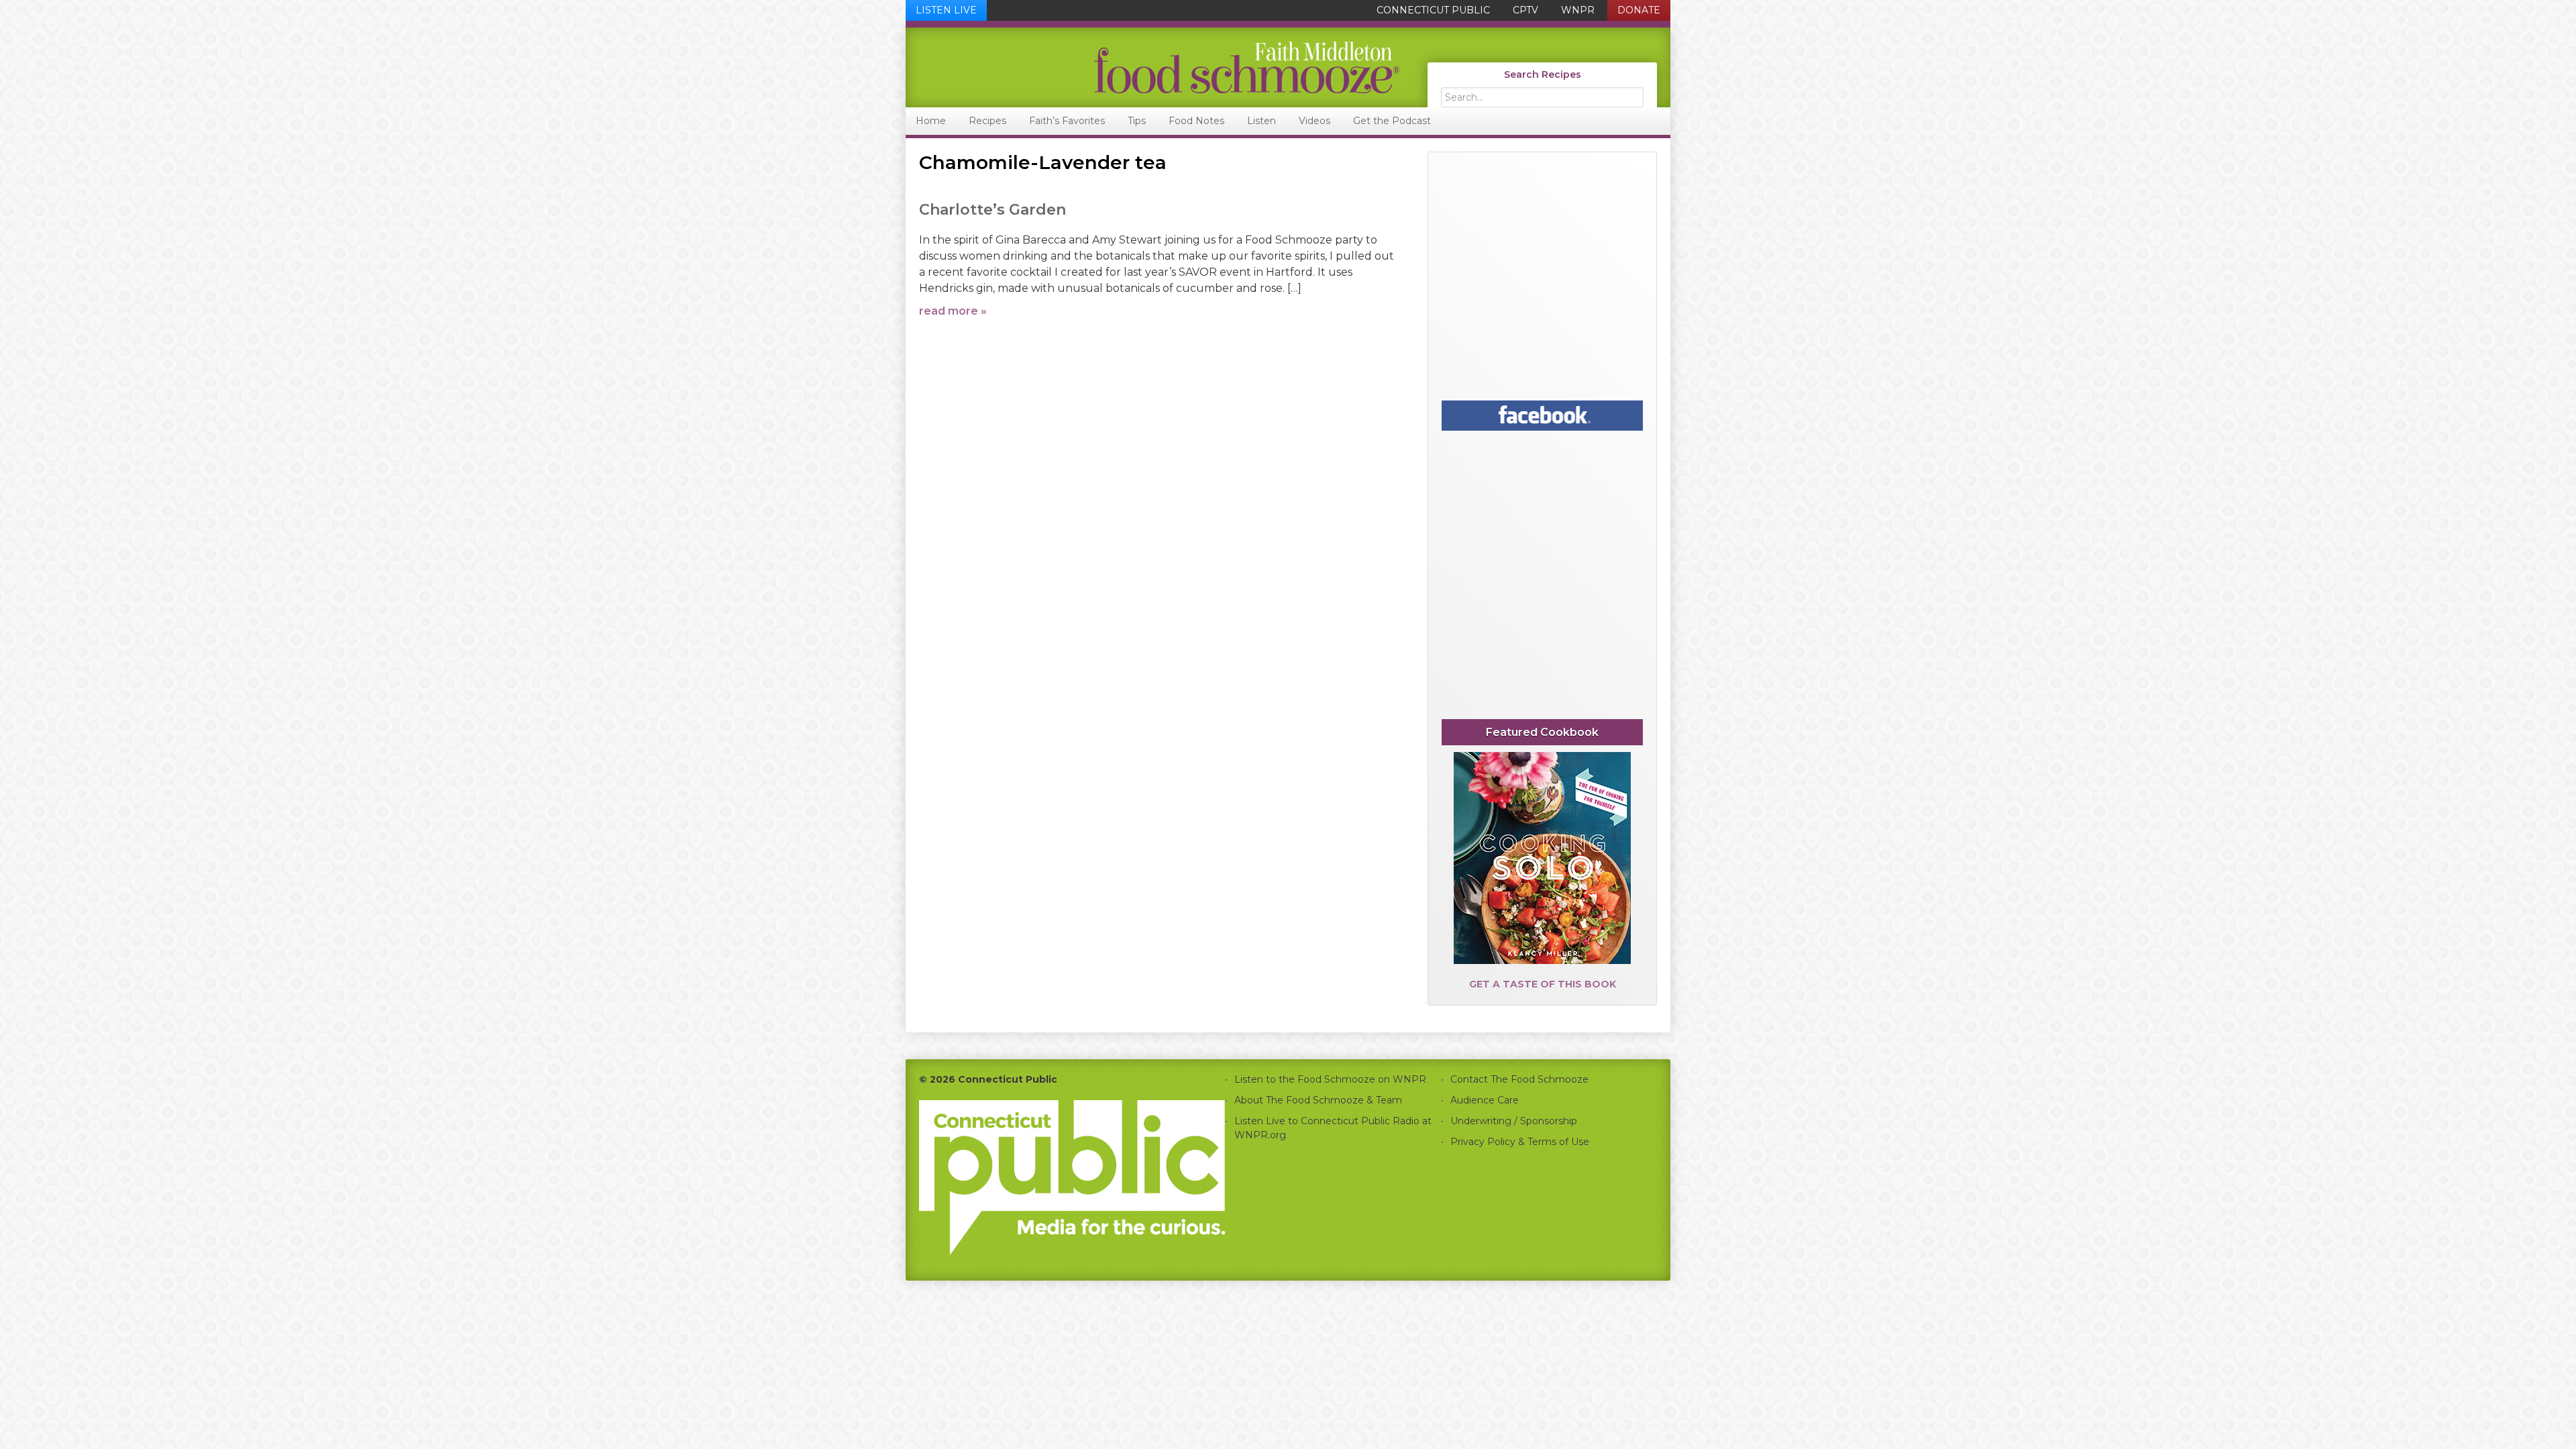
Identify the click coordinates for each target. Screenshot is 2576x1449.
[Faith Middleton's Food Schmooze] (1153, 67)
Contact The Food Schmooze (1519, 1079)
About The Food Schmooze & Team (1318, 1100)
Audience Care (1485, 1100)
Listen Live (946, 10)
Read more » (953, 311)
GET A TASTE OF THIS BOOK (1543, 984)
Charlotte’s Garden (992, 210)
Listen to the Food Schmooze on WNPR (1330, 1079)
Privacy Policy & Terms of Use (1520, 1142)
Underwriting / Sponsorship (1514, 1121)
